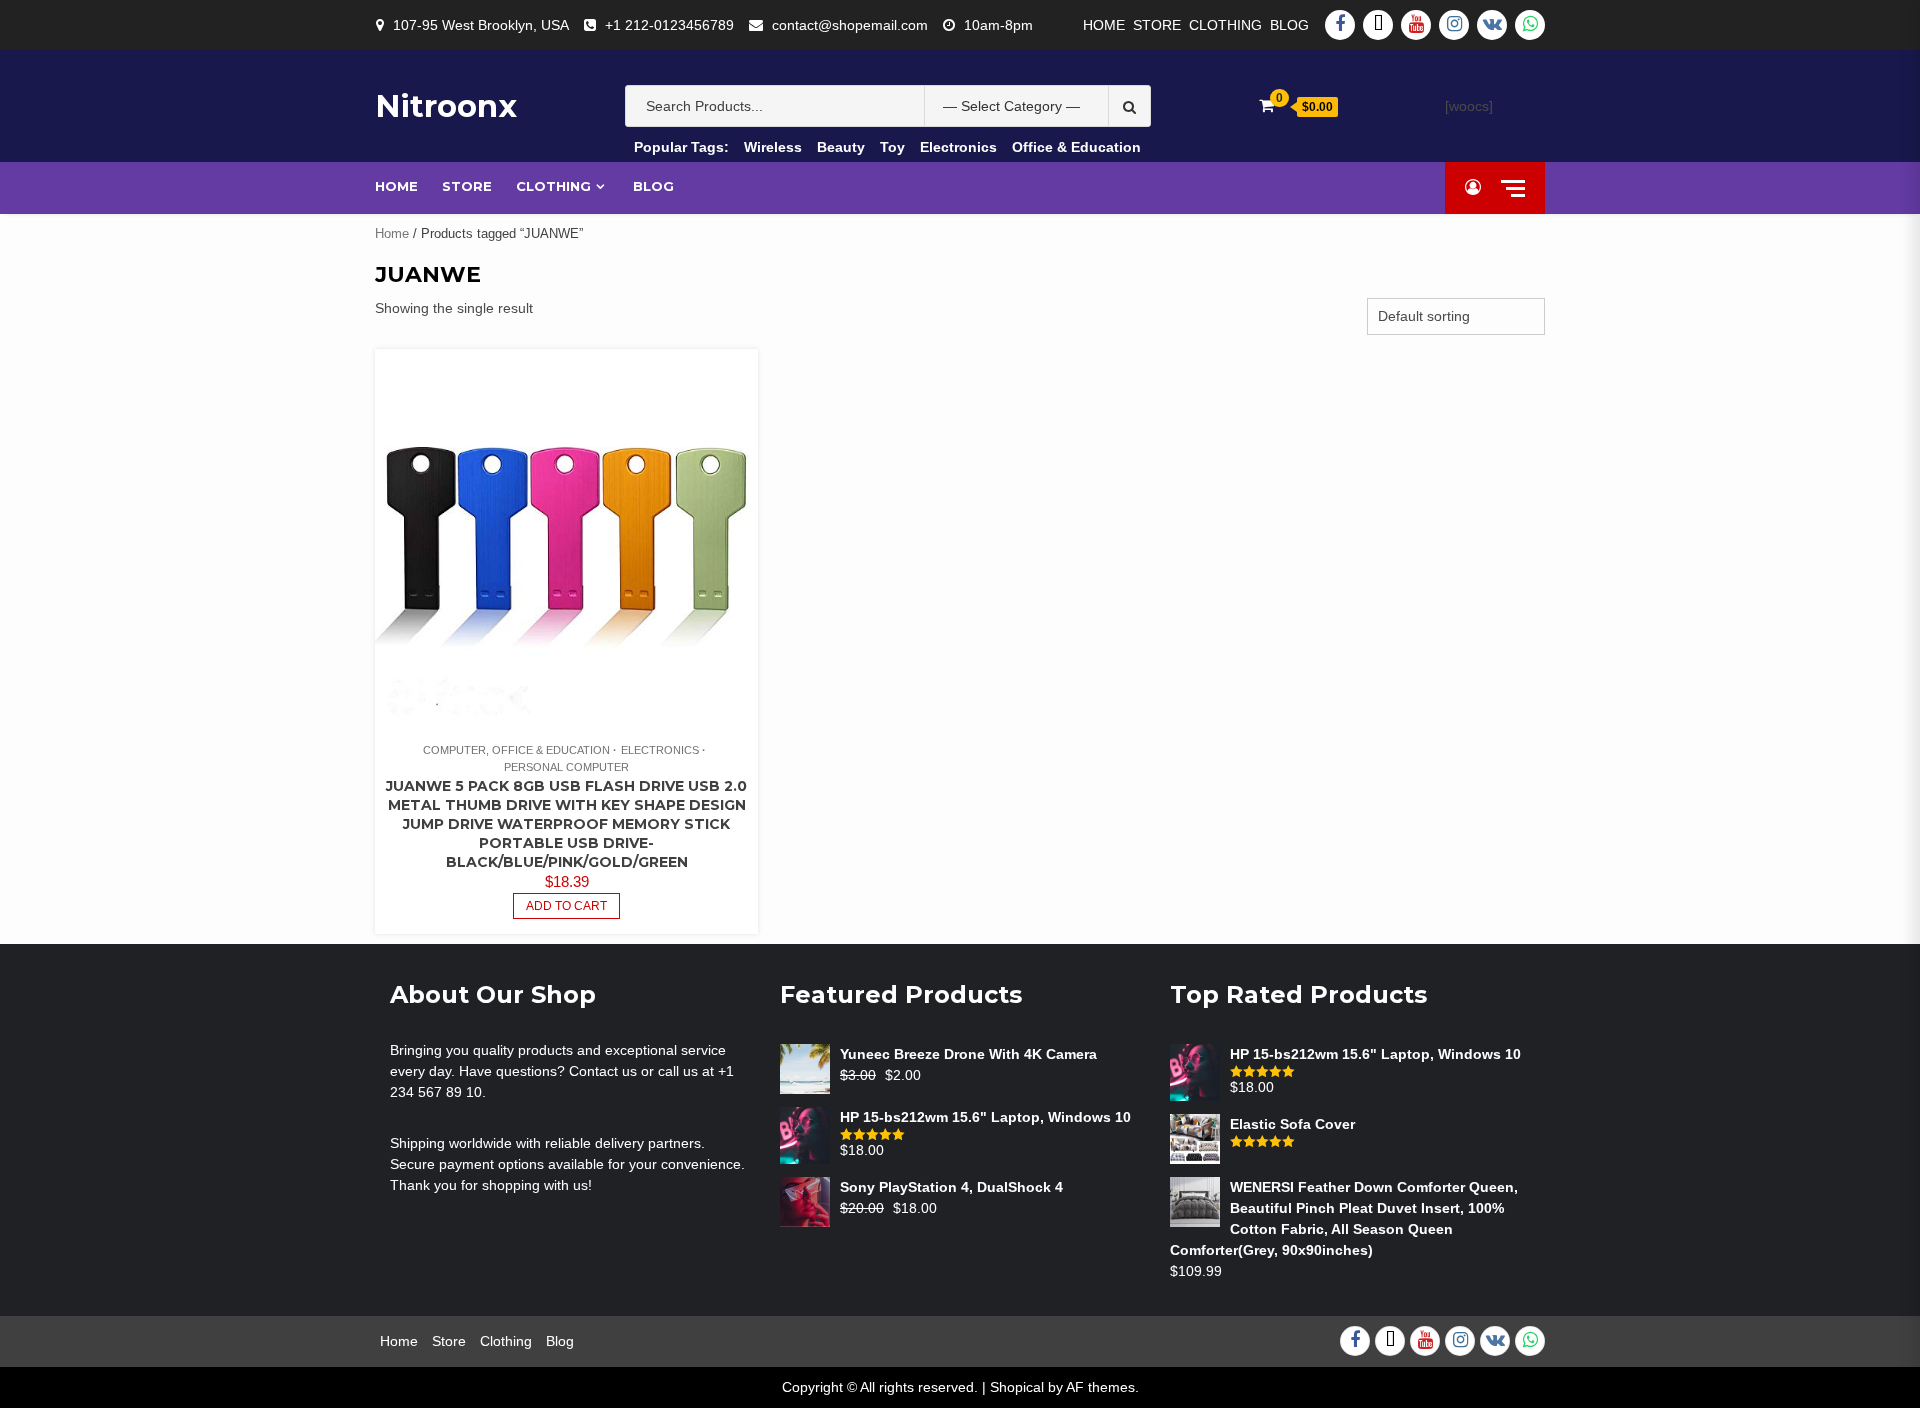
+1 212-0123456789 (669, 25)
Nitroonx (446, 106)
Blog (1289, 25)
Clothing (1225, 25)
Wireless (773, 147)
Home (1104, 25)
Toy (892, 147)
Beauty (841, 147)
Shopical (1017, 1387)
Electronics (958, 147)
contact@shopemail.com (850, 25)
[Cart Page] (1266, 105)
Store (1157, 25)
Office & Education (1076, 147)
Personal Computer (566, 767)
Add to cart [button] (566, 906)
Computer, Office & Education (516, 750)
